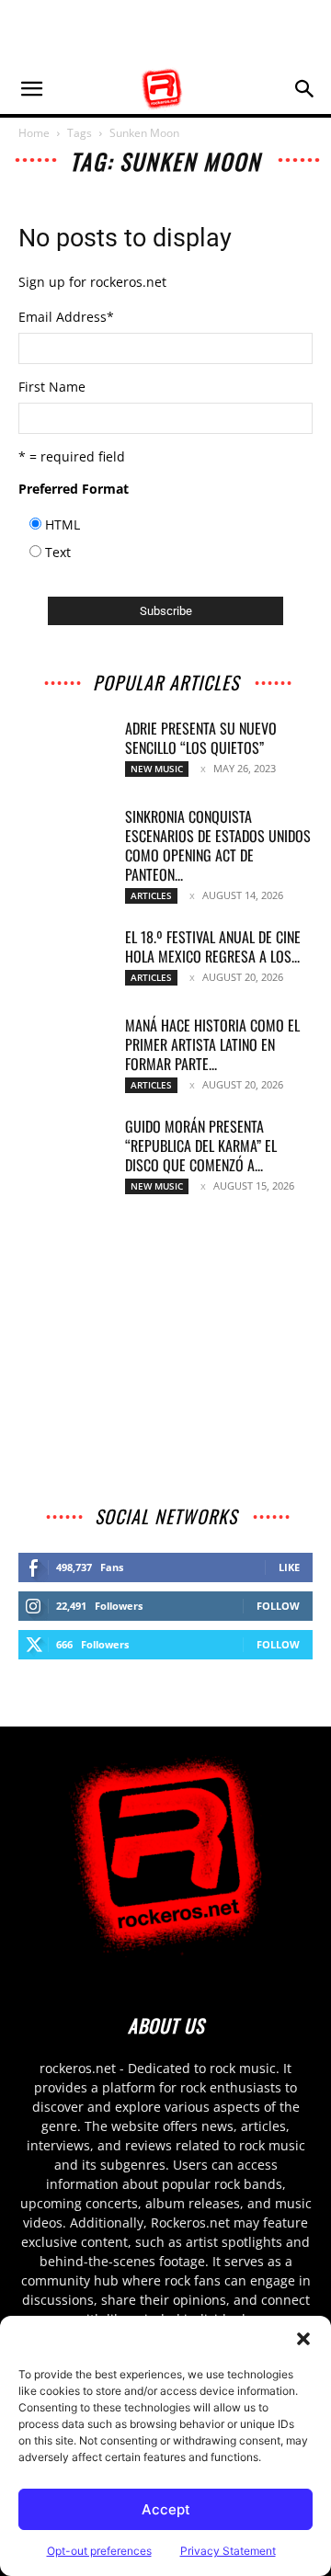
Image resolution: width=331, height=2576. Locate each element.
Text (58, 552)
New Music (157, 769)
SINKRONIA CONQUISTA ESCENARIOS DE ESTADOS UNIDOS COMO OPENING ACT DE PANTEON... (218, 845)
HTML (63, 524)
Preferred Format (74, 489)
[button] (303, 2339)
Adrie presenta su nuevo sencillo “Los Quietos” (201, 738)
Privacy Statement (228, 2551)
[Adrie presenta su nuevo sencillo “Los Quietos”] (64, 751)
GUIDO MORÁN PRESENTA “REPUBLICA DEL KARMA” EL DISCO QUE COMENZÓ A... (201, 1146)
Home (34, 133)
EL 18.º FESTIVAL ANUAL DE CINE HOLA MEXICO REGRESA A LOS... (213, 946)
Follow (278, 1606)
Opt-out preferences (99, 2551)
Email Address (66, 317)
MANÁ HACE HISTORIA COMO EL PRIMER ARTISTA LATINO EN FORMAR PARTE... (212, 1044)
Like (289, 1567)
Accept (166, 2509)
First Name (52, 387)
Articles (151, 895)
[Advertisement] (165, 32)
